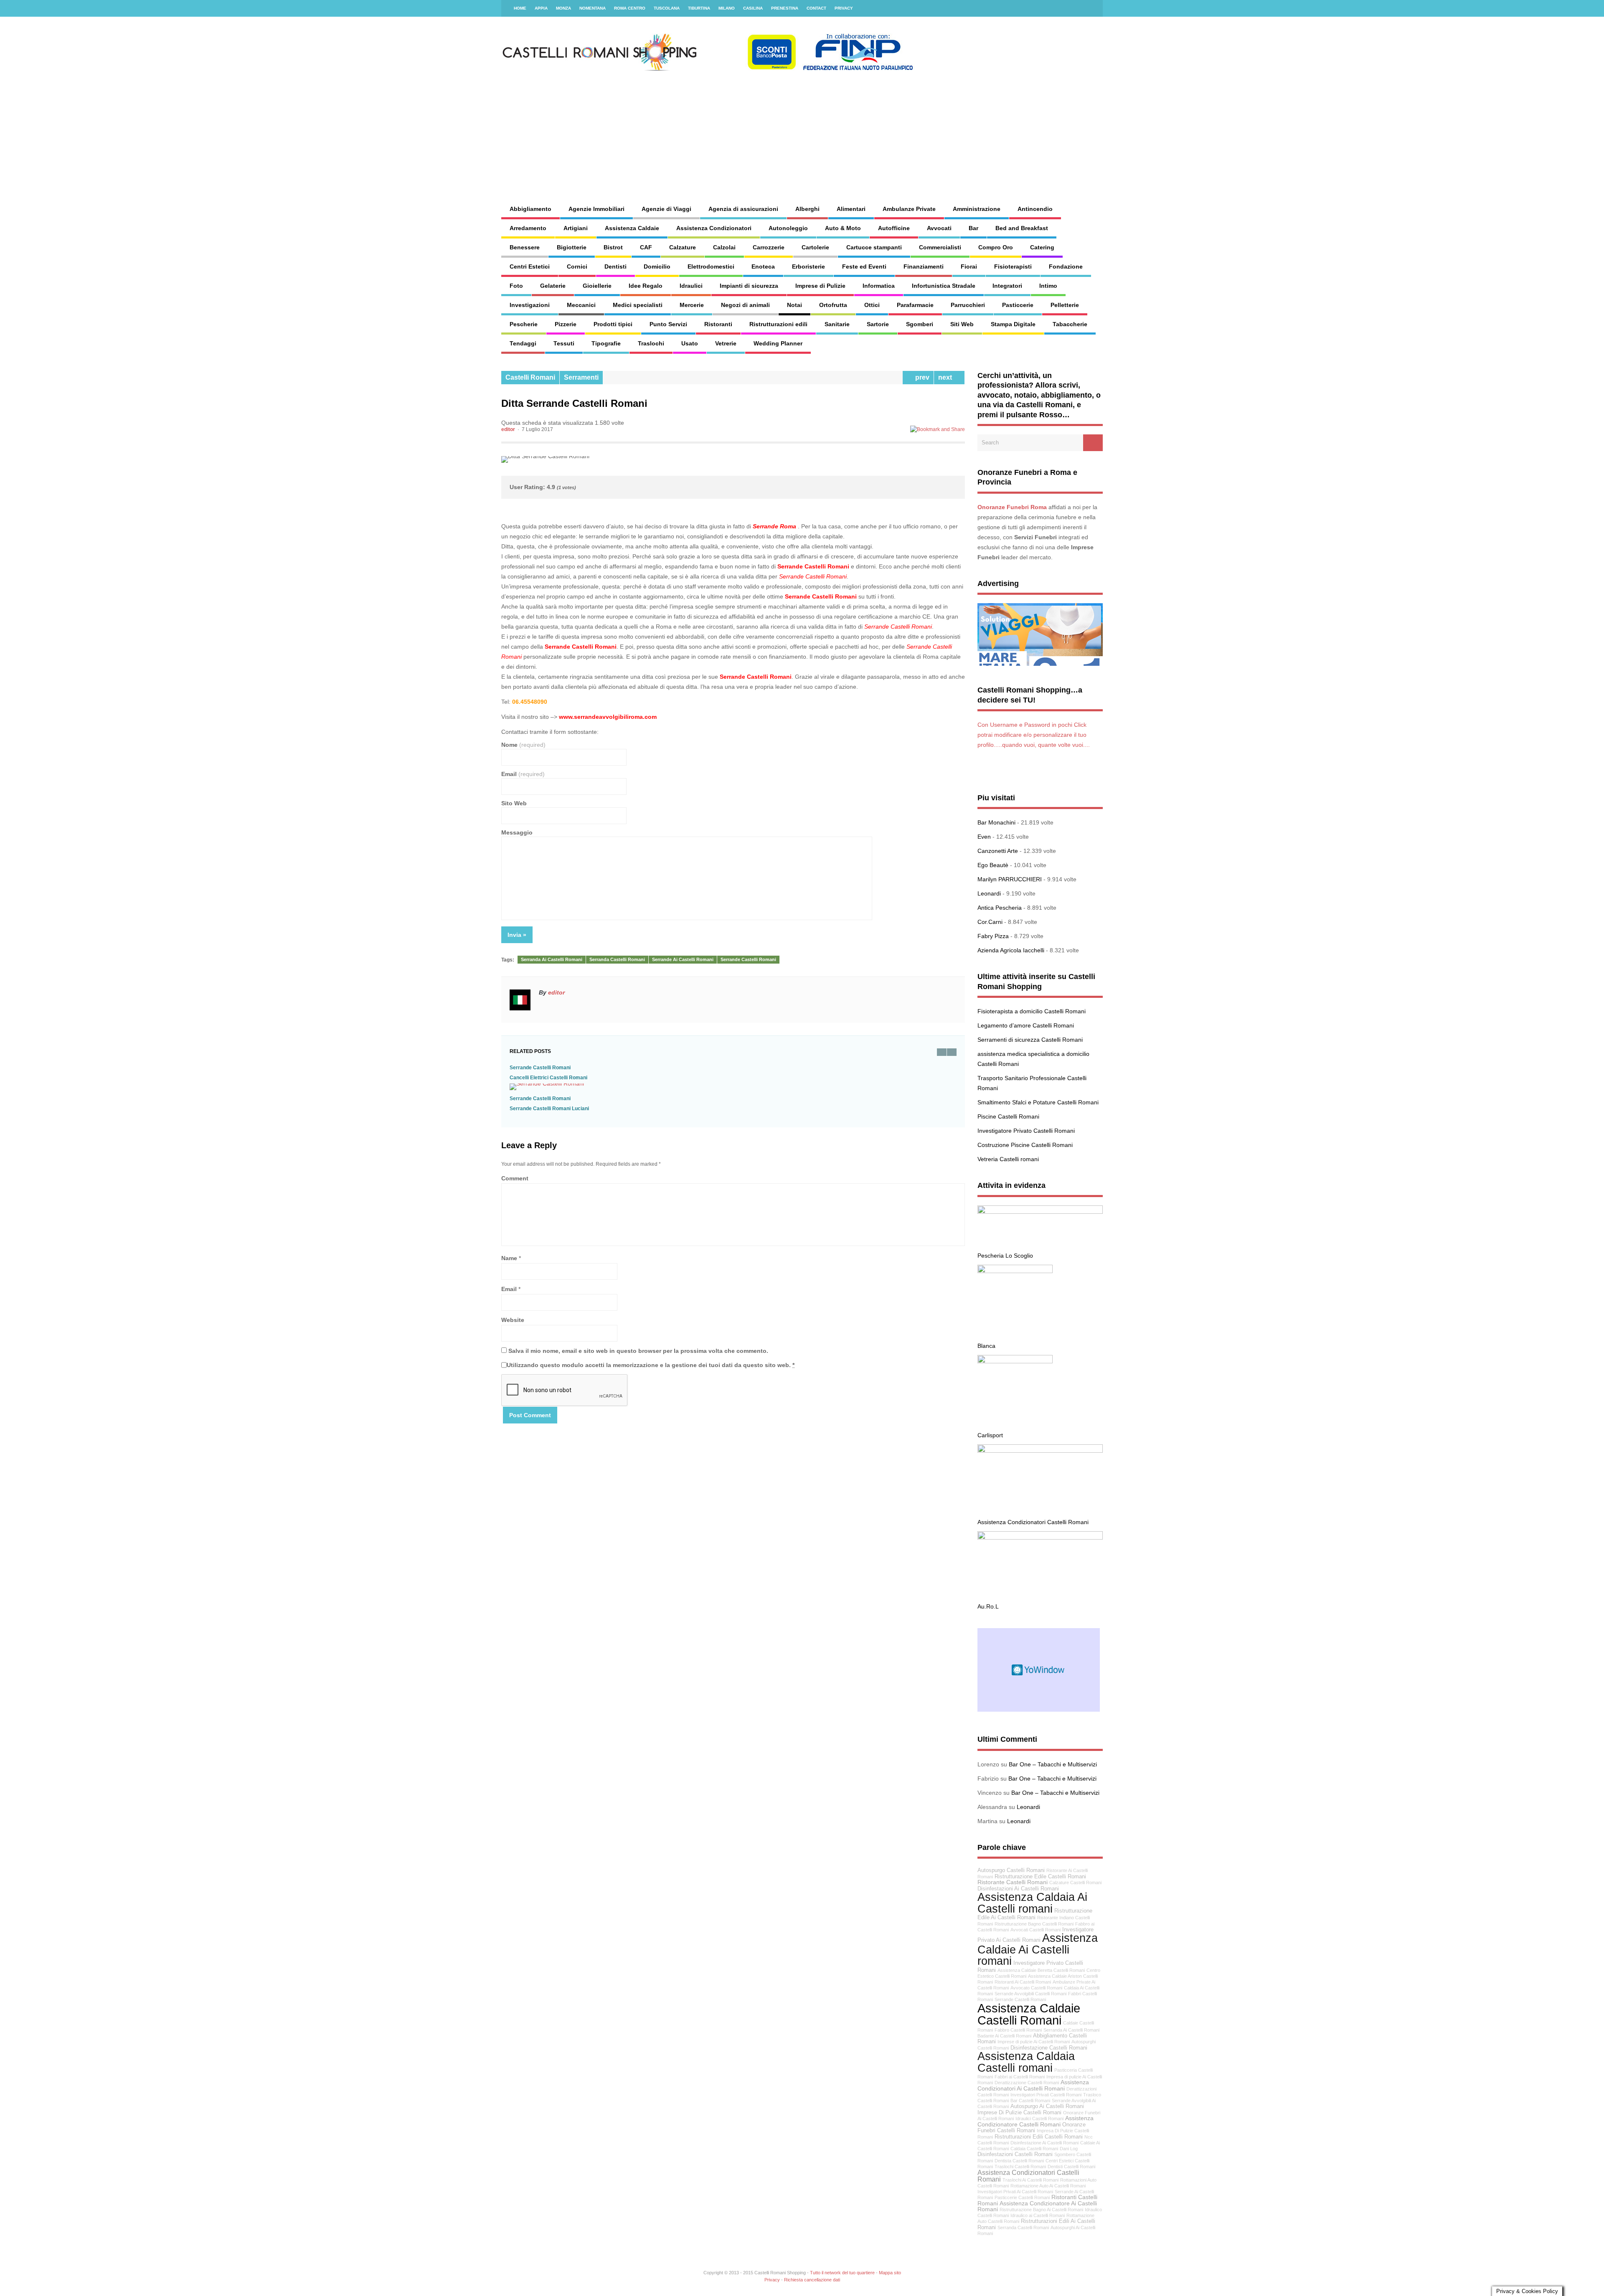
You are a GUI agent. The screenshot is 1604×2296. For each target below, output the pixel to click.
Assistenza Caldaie (632, 228)
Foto (516, 286)
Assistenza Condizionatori (714, 228)
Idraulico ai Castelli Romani (1038, 2215)
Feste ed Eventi (864, 266)
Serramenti (581, 377)
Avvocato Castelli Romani (1036, 1988)
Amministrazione (977, 209)
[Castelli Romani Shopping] (708, 69)
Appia (541, 8)
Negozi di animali (745, 305)
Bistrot (613, 247)
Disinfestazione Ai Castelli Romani (1044, 2143)
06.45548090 (530, 702)
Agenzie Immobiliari (596, 209)
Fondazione (1066, 266)
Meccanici (581, 305)
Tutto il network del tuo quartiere (842, 2273)
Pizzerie (566, 324)
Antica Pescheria (1000, 908)
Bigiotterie (572, 247)
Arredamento (528, 228)
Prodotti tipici (613, 324)
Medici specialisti (638, 305)
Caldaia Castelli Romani (1034, 2149)
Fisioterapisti (1013, 266)
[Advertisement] (892, 129)
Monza (563, 8)
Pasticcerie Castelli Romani (1022, 2197)
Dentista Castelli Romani (1019, 2161)
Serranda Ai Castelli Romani (552, 959)
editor (508, 429)
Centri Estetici (530, 266)
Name (509, 1258)
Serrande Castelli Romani (748, 959)
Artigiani (576, 228)
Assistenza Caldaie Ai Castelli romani (1038, 1949)
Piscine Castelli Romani (1008, 1116)
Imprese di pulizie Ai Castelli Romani (1034, 2042)
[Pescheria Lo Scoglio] (1040, 1212)
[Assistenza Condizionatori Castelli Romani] (1040, 1451)
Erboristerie (808, 266)
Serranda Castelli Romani (617, 959)
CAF (646, 247)
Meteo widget (1039, 1670)
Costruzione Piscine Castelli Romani (1025, 1145)
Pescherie (524, 324)
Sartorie (878, 324)
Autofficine (894, 228)
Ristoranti (718, 324)
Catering (1042, 247)
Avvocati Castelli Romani (1035, 1930)
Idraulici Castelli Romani (1039, 2118)
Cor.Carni (990, 922)
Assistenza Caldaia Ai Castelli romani (1032, 1903)
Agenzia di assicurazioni (743, 209)
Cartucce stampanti (874, 247)
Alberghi (807, 209)
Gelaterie (553, 286)
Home (520, 8)
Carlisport (990, 1435)
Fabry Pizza (993, 936)
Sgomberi (920, 324)
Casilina (753, 8)
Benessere (525, 247)
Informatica (879, 286)
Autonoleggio (788, 228)
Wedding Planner (778, 343)
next (947, 377)
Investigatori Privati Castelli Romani (1046, 2095)
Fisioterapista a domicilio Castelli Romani (1032, 1011)
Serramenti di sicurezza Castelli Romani (1030, 1040)
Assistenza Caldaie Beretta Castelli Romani (1041, 1970)
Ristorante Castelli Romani (1013, 1882)
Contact (816, 8)
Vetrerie (726, 343)
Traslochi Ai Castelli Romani (1030, 2180)
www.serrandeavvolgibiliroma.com (608, 717)
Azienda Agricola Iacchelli (1011, 950)
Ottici (872, 305)
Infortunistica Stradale (944, 286)
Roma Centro (630, 8)
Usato (690, 343)
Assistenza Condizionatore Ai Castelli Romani (1037, 2206)
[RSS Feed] (1091, 8)
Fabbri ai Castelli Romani (1020, 2077)
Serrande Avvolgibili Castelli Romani (1030, 1994)
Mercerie (692, 305)
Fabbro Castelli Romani (1018, 2030)
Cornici (577, 266)
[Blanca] (1015, 1271)
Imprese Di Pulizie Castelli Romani (1019, 2113)
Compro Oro (996, 247)
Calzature (683, 247)
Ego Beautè (993, 865)
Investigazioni (530, 305)
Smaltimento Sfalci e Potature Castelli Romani (1038, 1102)
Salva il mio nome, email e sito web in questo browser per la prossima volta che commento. (638, 1351)
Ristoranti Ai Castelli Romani (1023, 1982)
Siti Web (962, 324)
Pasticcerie (1018, 305)
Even (984, 837)
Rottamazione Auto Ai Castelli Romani (1048, 2186)
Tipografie (606, 343)
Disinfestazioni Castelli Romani (1015, 2154)
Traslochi (651, 343)
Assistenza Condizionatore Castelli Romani (1035, 2121)
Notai (794, 305)
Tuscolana (667, 8)
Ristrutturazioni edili (778, 324)
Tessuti (564, 343)
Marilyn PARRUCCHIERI (1010, 879)
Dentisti (615, 266)
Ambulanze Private (909, 209)
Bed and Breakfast (1022, 228)
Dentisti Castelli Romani (1071, 2167)
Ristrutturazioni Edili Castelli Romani (1039, 2137)
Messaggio (517, 832)
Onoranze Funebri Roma (1012, 507)
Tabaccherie (1070, 324)
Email (523, 774)
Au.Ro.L (988, 1606)
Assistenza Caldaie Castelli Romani (1029, 2014)
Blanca (986, 1346)
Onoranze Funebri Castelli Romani (1032, 2128)
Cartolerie (815, 247)
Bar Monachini (996, 822)
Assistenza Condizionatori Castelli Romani (1033, 1522)
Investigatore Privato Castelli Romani (1026, 1131)
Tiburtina (699, 8)
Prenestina (785, 8)
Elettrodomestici (711, 266)
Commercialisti (940, 247)
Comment (515, 1178)
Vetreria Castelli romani (1008, 1159)
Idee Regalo (646, 286)
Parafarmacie (915, 305)
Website (513, 1320)
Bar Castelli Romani (1030, 2101)
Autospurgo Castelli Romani (1011, 1870)
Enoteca (763, 266)
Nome (523, 745)
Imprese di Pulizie (820, 286)
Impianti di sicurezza (749, 286)
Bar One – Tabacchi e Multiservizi (1053, 1764)
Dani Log (1069, 2149)
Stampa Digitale (1013, 324)
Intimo (1048, 286)
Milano (727, 8)
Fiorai (969, 266)
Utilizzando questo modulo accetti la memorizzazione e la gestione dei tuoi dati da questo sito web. (651, 1365)
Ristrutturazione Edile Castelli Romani (1040, 1877)
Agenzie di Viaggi (666, 209)
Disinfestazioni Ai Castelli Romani (1018, 1889)
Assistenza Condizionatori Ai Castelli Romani (1033, 2085)
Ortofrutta (833, 305)
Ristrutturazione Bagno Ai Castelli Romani (1041, 2210)
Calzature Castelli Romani (1075, 1882)
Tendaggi (523, 343)
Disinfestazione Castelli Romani (1049, 2048)
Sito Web (514, 803)
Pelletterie (1065, 305)
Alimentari (851, 209)
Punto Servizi (668, 324)
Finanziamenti (924, 266)
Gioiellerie (597, 286)
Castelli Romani (530, 377)
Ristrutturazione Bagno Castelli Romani (1034, 1924)
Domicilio (657, 266)
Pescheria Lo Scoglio (1005, 1256)
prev (921, 377)
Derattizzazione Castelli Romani (1027, 2083)
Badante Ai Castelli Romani (1004, 2036)
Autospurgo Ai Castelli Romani (1047, 2106)
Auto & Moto (843, 228)
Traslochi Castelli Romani (1020, 2167)
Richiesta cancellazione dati (812, 2280)
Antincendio (1035, 209)
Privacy (844, 8)
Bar (973, 228)
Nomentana (593, 8)
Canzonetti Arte (998, 851)
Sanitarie (837, 324)
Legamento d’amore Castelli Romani (1026, 1025)
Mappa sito (890, 2273)
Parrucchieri (968, 305)
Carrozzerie (769, 247)
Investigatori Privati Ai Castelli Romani (1015, 2192)
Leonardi (989, 893)
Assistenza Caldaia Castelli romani (1026, 2062)
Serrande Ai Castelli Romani (683, 959)
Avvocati (939, 228)
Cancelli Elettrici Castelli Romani (548, 1078)
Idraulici (691, 286)
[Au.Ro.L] (1040, 1537)
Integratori (1007, 286)
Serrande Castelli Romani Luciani (549, 1109)
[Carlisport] (1015, 1361)
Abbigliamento (530, 209)
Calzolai (724, 247)
